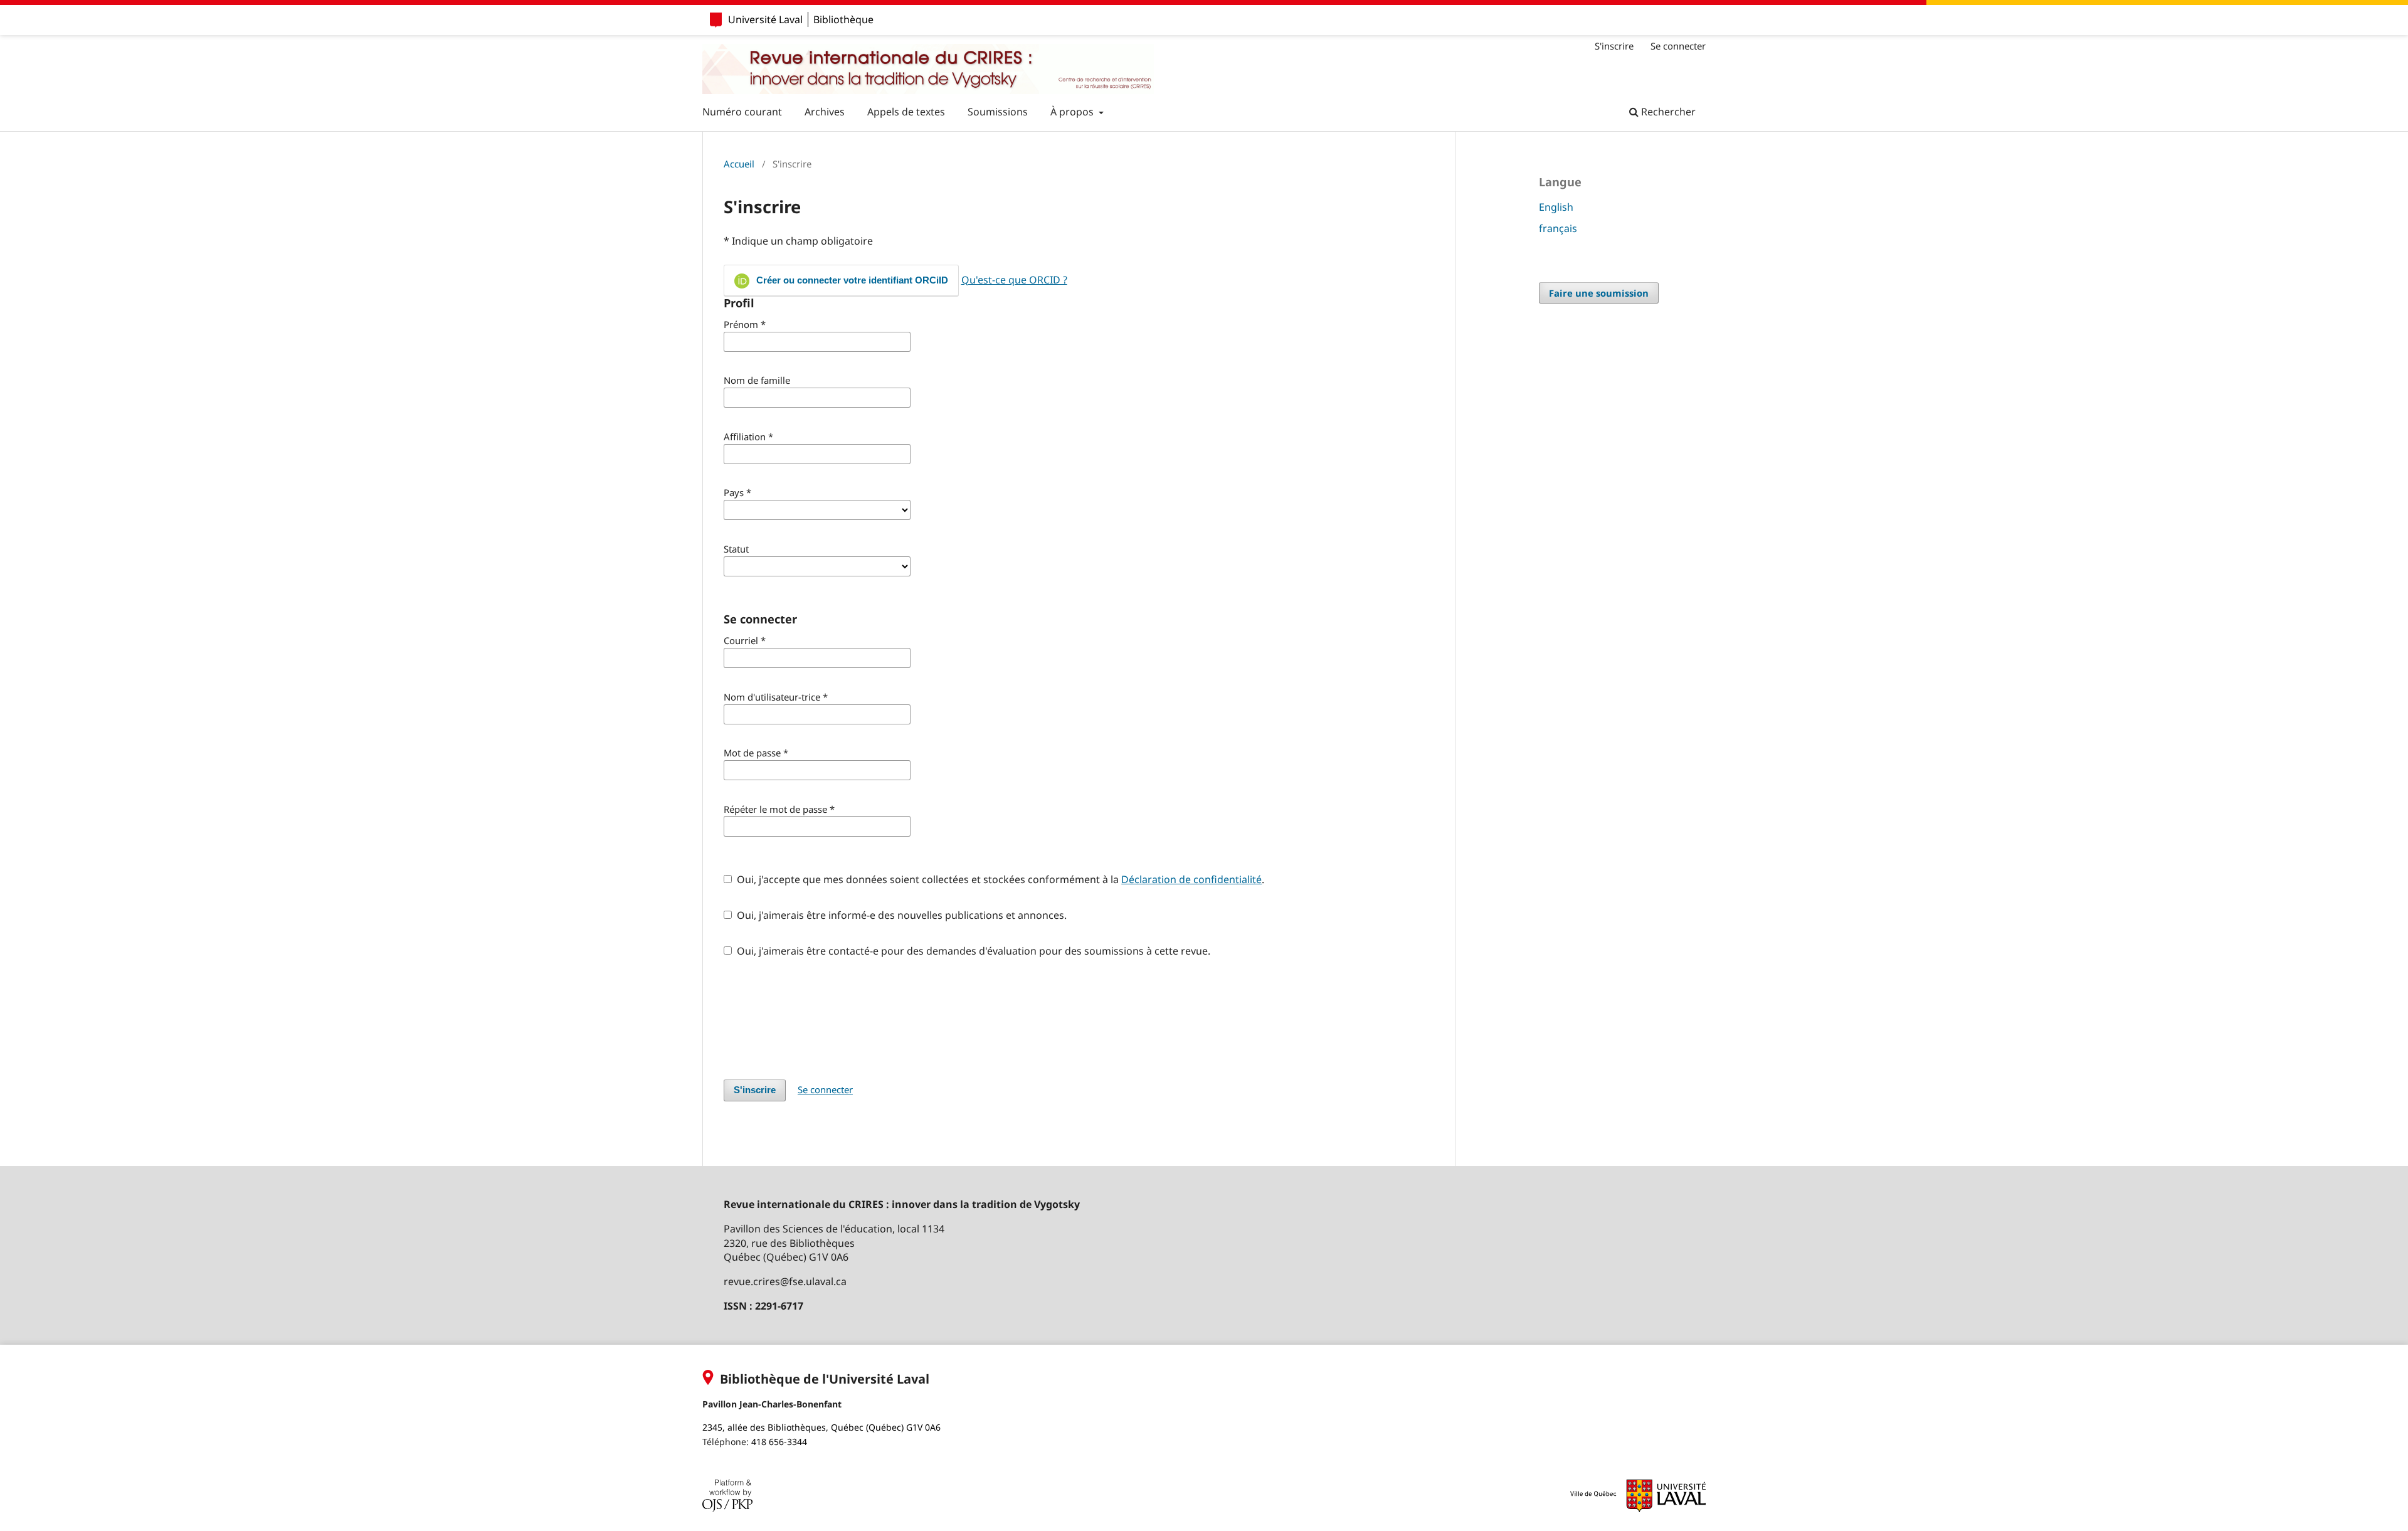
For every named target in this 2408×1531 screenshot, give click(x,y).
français (1558, 228)
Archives (825, 112)
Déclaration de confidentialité (1191, 879)
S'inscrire (1614, 46)
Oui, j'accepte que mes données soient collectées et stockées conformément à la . (999, 879)
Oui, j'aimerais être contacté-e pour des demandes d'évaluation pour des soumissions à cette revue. (972, 951)
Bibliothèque (843, 19)
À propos (1073, 112)
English (1556, 207)
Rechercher (1667, 112)
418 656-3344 (779, 1442)
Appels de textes (906, 112)
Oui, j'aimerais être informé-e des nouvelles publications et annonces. (900, 915)
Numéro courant (742, 112)
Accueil (739, 164)
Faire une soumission (1599, 293)
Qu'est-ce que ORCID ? (1014, 280)
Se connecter (1678, 46)
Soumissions (998, 112)
